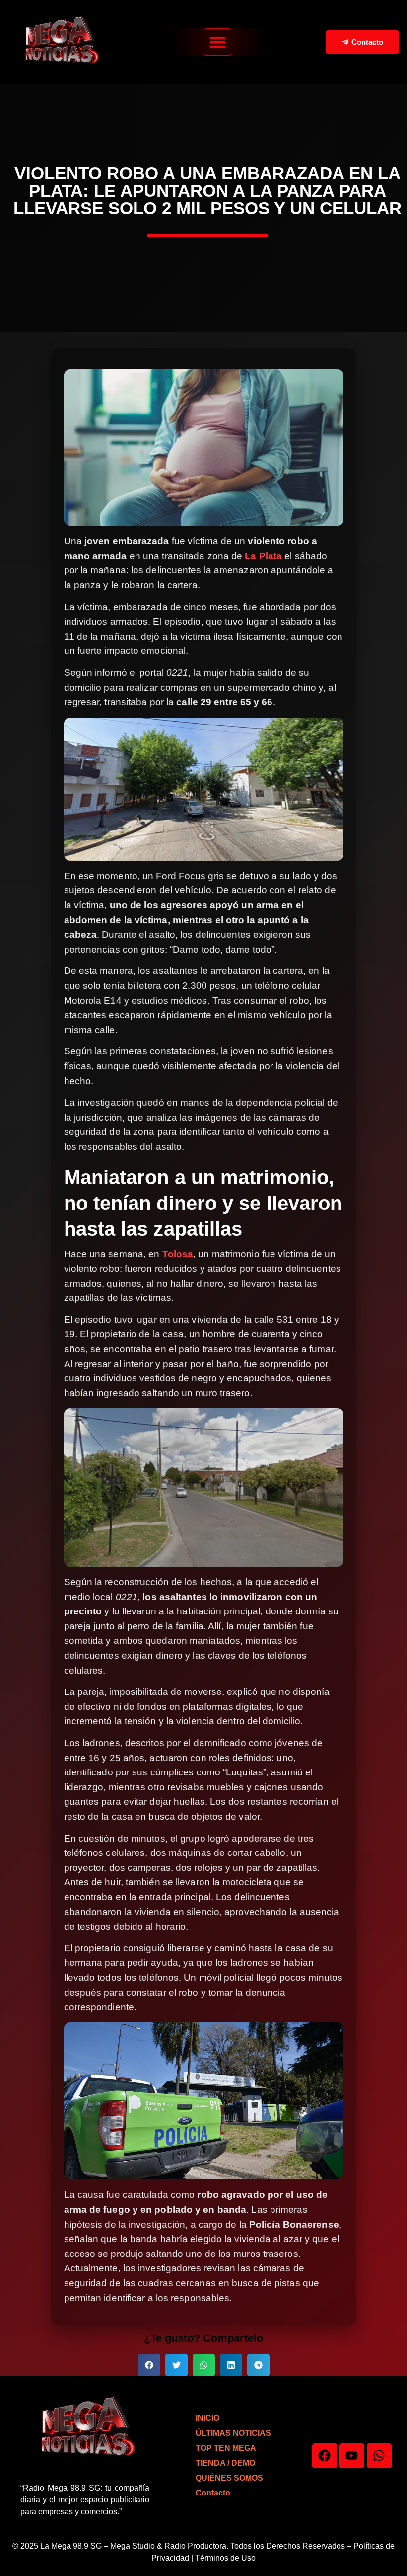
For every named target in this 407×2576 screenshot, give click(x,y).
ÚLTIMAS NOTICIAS (233, 2433)
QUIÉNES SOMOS (229, 2478)
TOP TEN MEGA (226, 2448)
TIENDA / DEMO (225, 2463)
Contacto (213, 2493)
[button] (218, 42)
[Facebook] (325, 2456)
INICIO (207, 2418)
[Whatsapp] (379, 2456)
